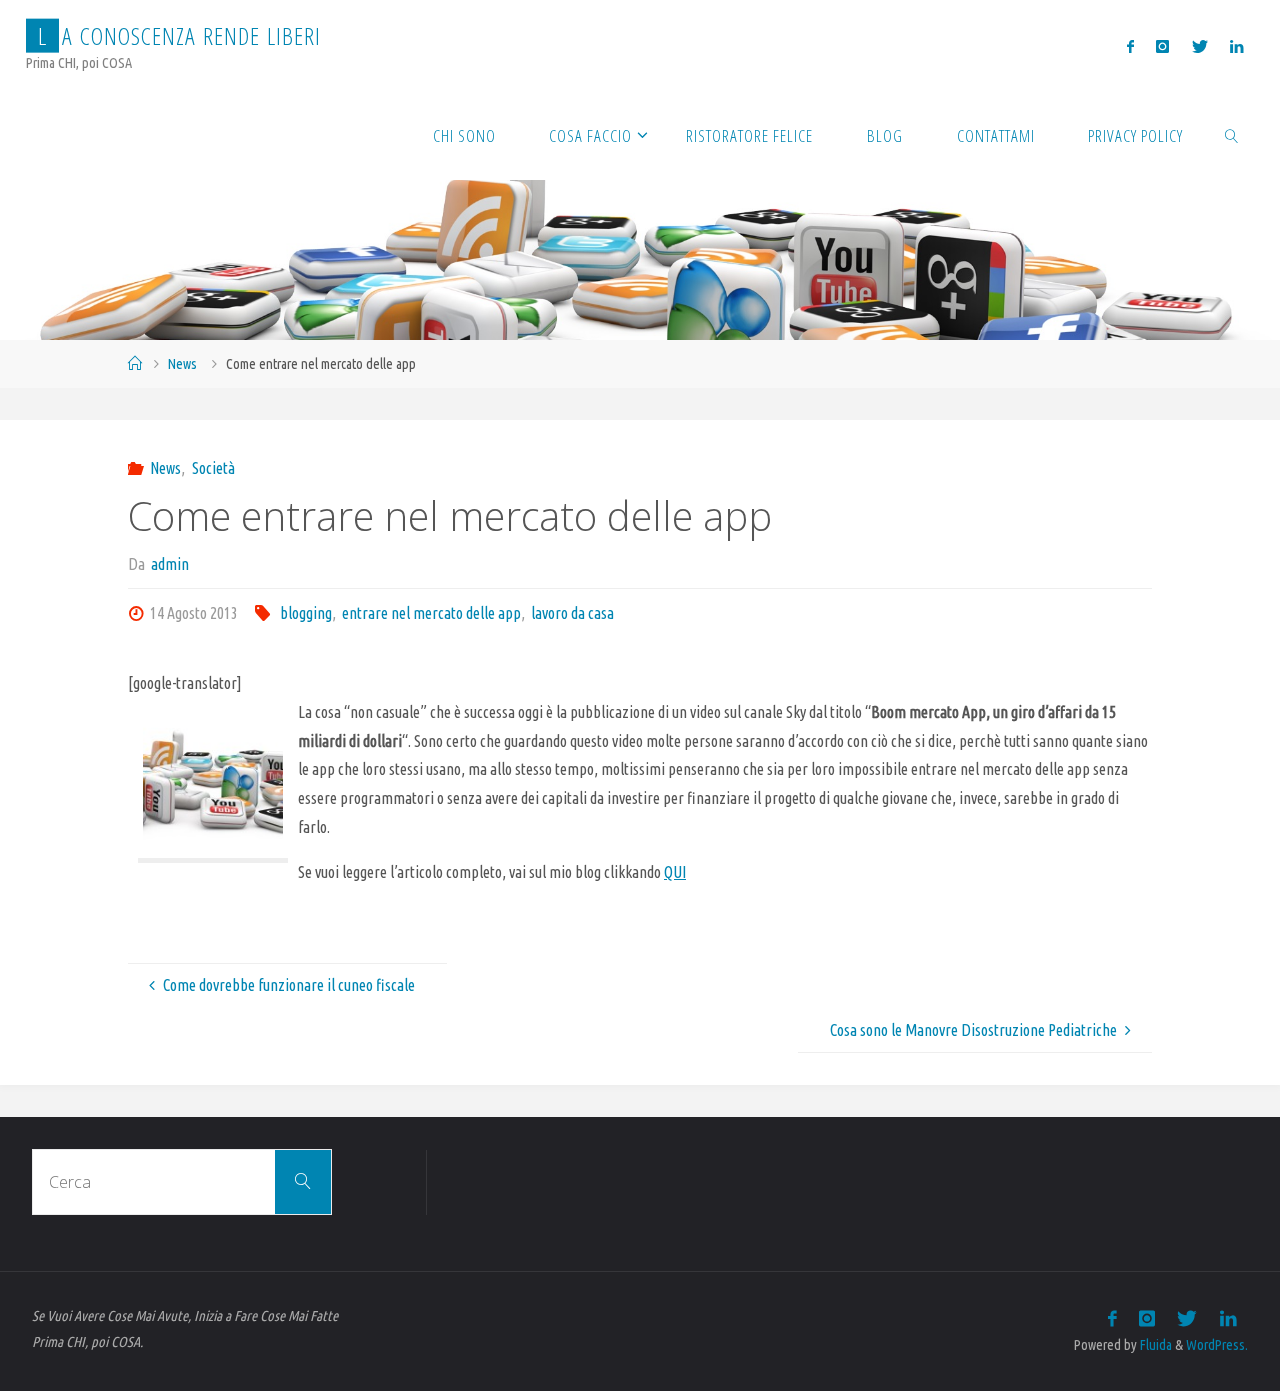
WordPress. (1217, 1345)
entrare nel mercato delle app (431, 613)
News (182, 364)
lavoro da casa (572, 613)
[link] (1232, 135)
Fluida (1154, 1345)
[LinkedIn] (1236, 46)
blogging (305, 613)
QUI (675, 872)
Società (213, 468)
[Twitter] (1200, 46)
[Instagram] (1162, 46)
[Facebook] (1130, 46)
